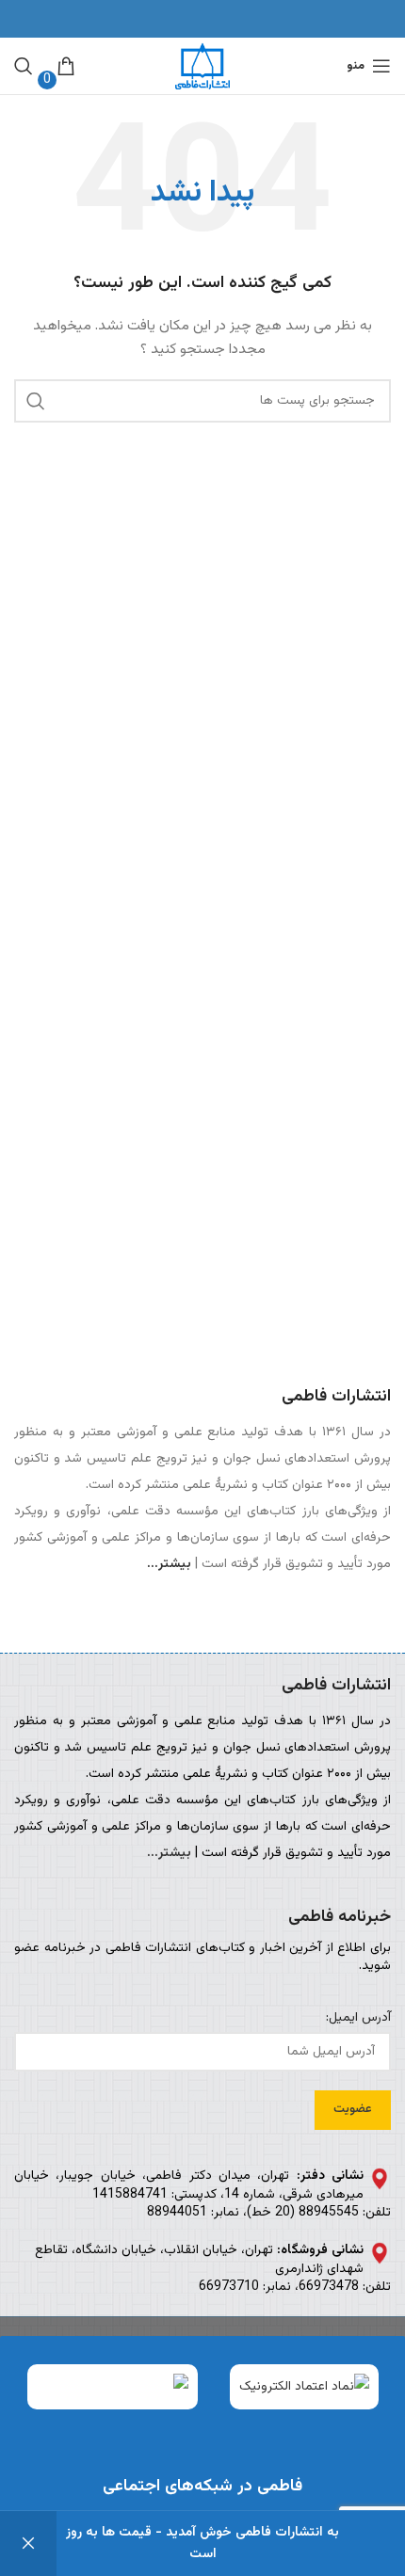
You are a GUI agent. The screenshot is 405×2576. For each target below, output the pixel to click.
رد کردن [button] (28, 2544)
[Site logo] (202, 67)
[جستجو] (24, 66)
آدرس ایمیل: (358, 2019)
